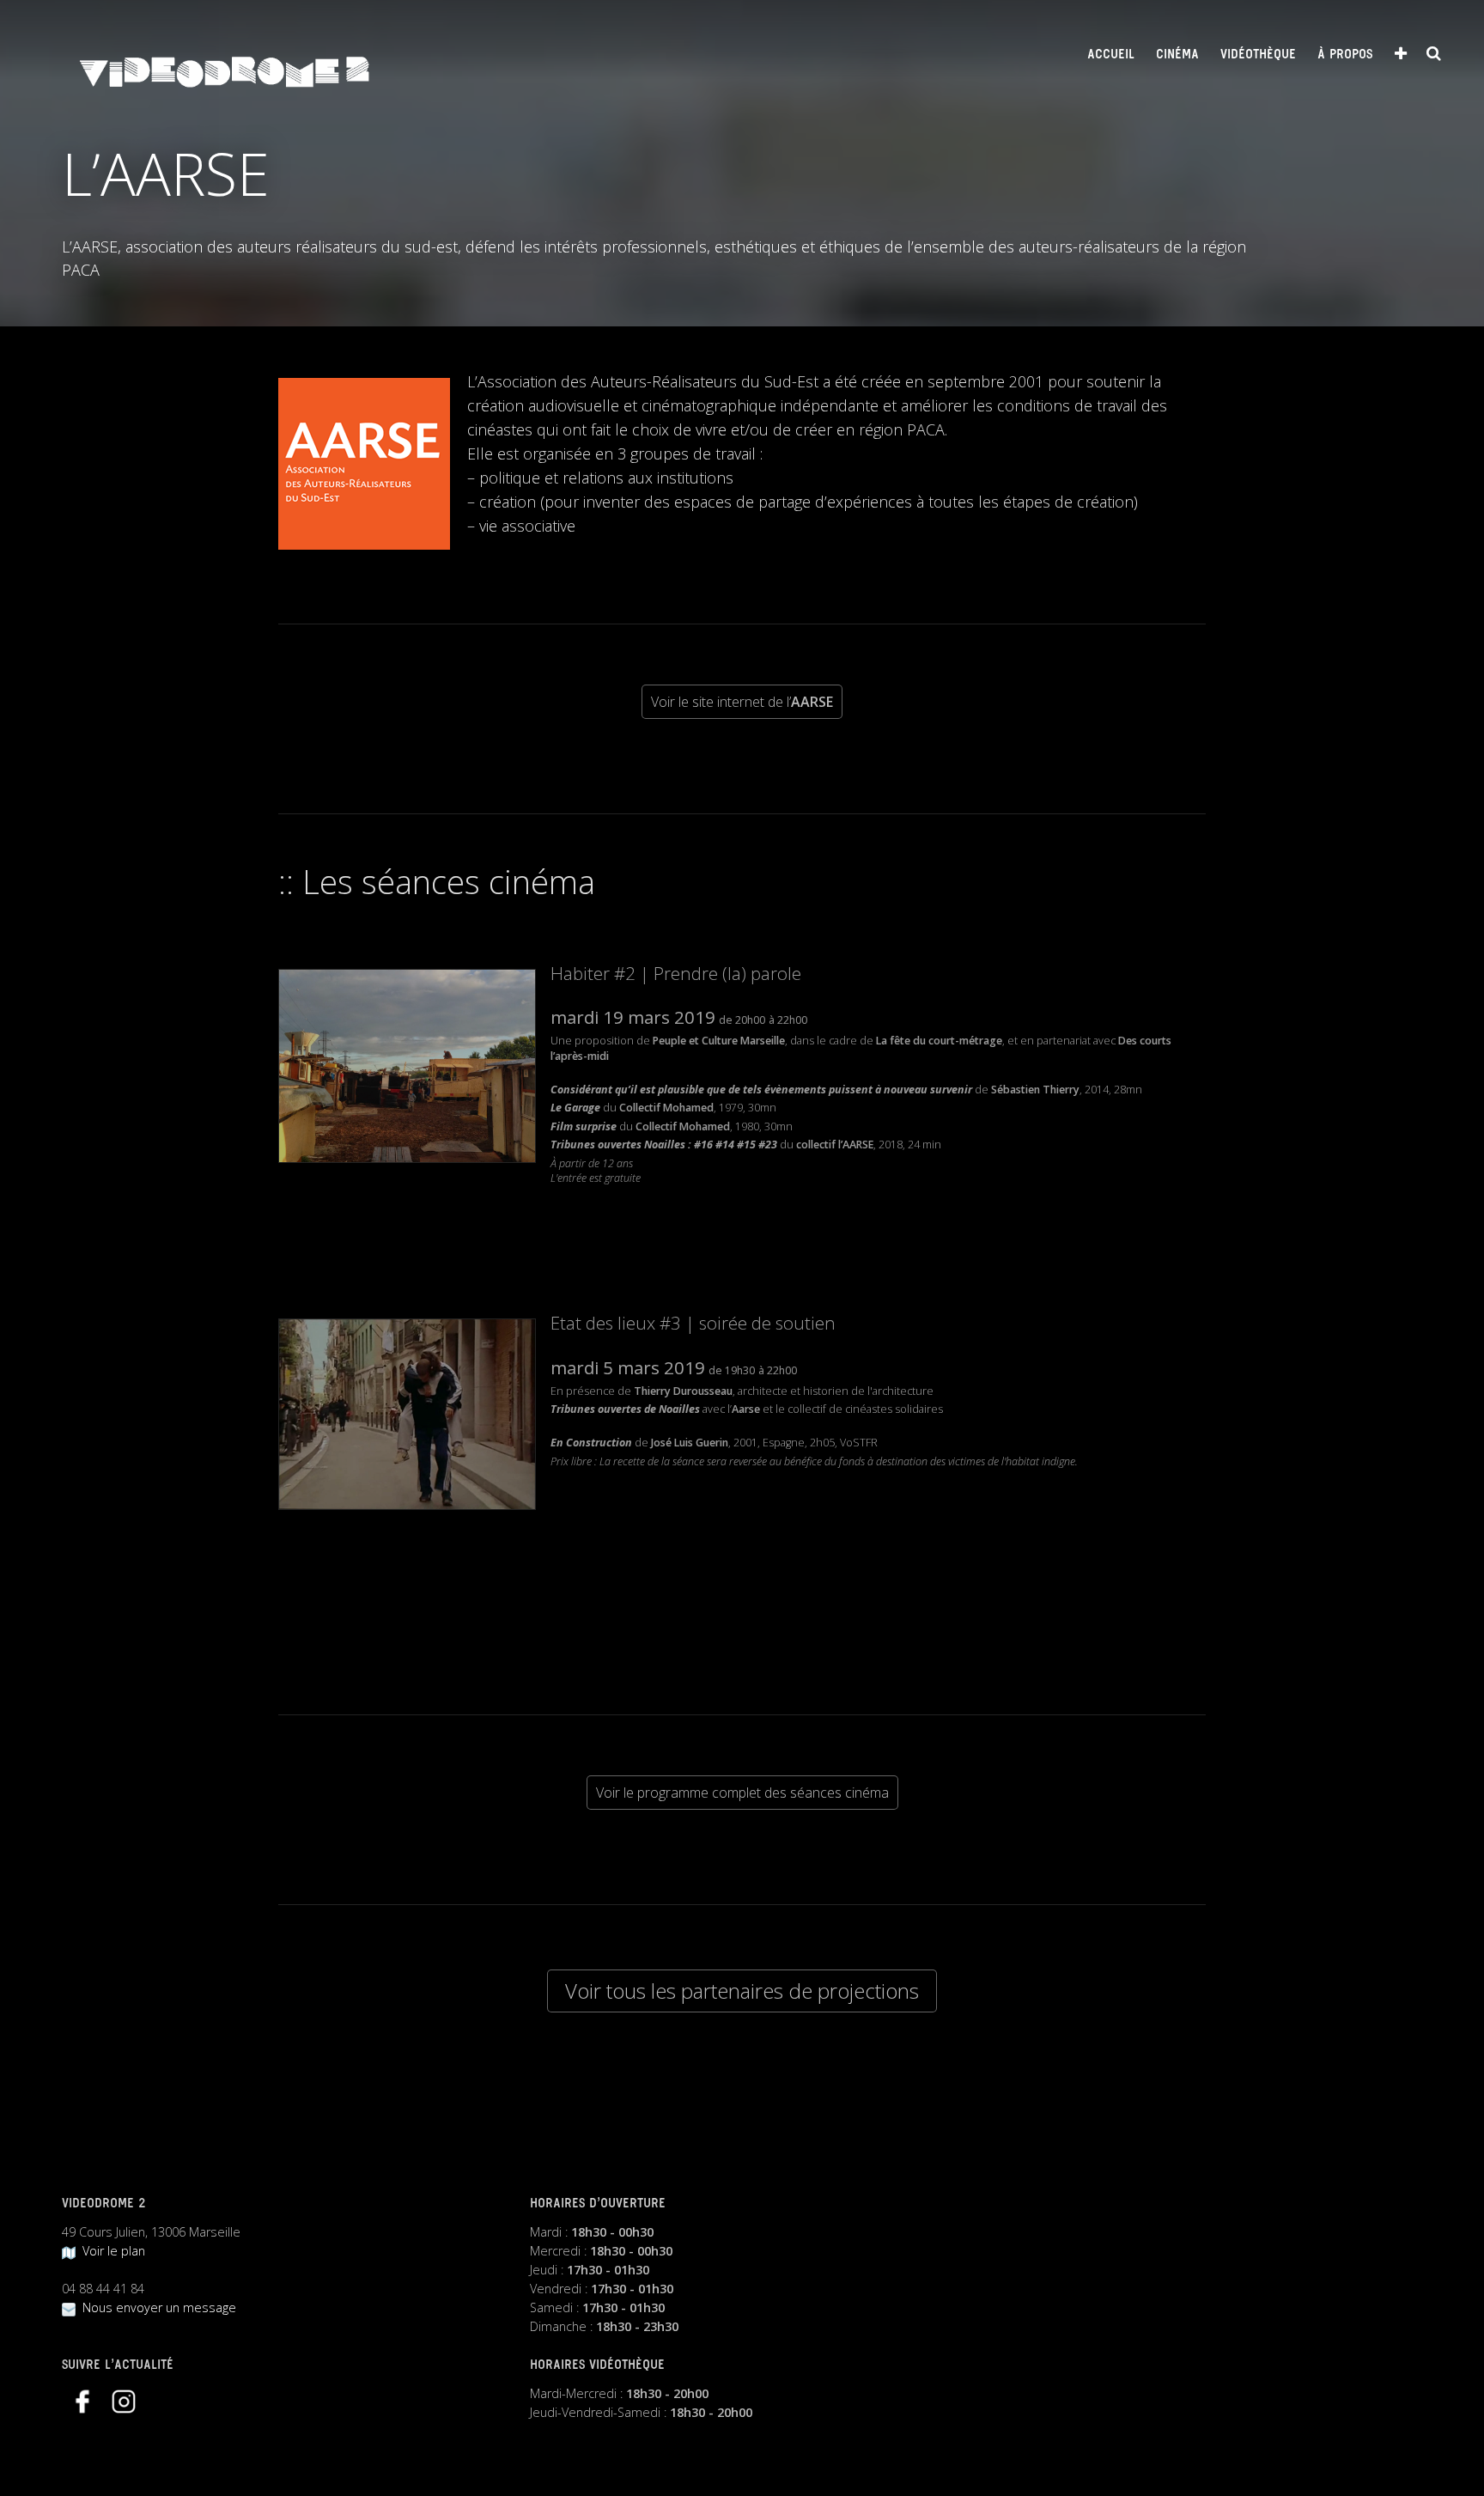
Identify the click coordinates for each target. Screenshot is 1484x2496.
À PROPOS (1345, 55)
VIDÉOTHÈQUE (1258, 55)
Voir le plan (110, 2251)
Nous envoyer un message (156, 2307)
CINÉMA (1177, 55)
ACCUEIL (1111, 55)
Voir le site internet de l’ (742, 702)
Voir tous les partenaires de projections (742, 1991)
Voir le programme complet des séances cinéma (742, 1793)
